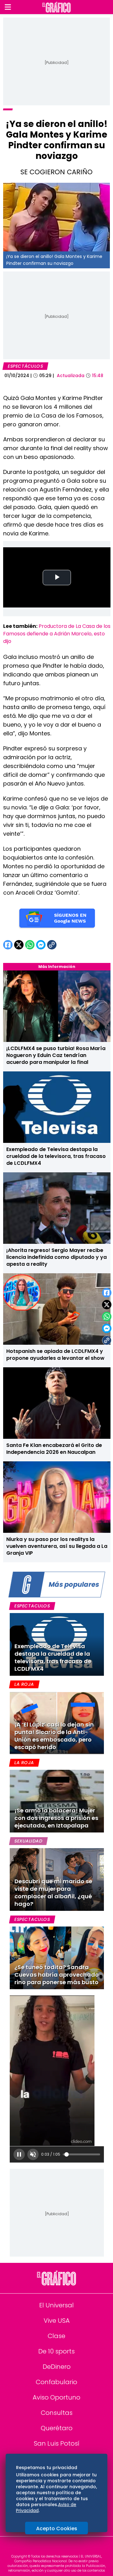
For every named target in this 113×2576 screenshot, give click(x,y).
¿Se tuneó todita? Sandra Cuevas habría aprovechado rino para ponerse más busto (57, 1975)
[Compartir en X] (107, 1305)
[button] (8, 7)
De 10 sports (56, 2351)
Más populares (74, 1584)
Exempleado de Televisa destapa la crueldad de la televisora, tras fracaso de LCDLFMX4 (56, 1156)
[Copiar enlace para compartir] (107, 1340)
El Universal (56, 2305)
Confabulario (56, 2382)
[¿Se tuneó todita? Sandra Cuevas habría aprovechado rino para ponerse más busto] (57, 1958)
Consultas (57, 2413)
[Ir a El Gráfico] (56, 7)
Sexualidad (28, 1841)
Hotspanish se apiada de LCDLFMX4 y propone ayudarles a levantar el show (55, 1355)
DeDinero (57, 2367)
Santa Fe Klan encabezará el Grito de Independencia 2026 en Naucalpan (54, 1449)
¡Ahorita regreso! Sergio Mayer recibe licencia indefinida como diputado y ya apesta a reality (56, 1257)
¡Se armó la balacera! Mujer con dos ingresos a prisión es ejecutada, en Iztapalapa (56, 1818)
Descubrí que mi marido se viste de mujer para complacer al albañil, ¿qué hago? (53, 1893)
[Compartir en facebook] (107, 1293)
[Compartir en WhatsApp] (107, 1317)
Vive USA (57, 2321)
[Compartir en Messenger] (107, 1328)
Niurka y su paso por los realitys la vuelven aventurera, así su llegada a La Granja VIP (57, 1546)
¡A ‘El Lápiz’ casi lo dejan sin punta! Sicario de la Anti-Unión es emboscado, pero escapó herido (54, 1736)
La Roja (24, 1684)
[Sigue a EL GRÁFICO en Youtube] (63, 2547)
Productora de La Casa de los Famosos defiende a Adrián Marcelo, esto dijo (57, 634)
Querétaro (57, 2428)
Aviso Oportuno (56, 2397)
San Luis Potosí (57, 2443)
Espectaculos (32, 1606)
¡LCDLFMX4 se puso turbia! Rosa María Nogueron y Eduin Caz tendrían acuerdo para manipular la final (56, 1055)
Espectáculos (25, 366)
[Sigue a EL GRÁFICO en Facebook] (50, 2547)
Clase (56, 2336)
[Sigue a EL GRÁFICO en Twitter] (54, 2547)
